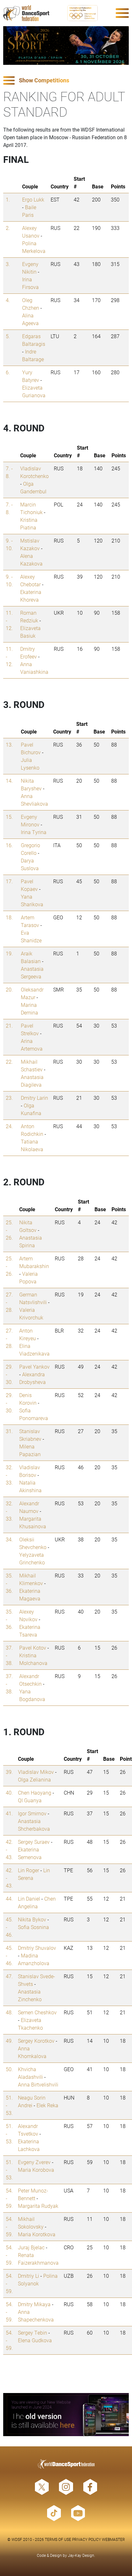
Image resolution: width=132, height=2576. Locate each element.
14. (9, 781)
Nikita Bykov (32, 1919)
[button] (66, 81)
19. (9, 953)
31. (9, 1431)
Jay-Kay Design (81, 2555)
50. (9, 2069)
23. (9, 1098)
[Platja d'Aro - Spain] (66, 46)
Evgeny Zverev (34, 2162)
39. (9, 1772)
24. (9, 1126)
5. (8, 336)
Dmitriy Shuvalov (37, 1948)
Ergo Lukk (33, 199)
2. (8, 228)
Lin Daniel (29, 1899)
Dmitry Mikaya (34, 2304)
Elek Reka (47, 2105)
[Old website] (66, 2415)
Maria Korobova (36, 2170)
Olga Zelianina (34, 1779)
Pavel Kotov (33, 1648)
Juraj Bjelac (31, 2247)
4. (8, 300)
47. (9, 1976)
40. (9, 1793)
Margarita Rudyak (38, 2206)
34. (9, 1539)
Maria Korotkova (37, 2234)
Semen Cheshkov (37, 2012)
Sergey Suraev (34, 1842)
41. (9, 1813)
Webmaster (113, 2539)
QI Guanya (30, 1800)
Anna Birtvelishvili (38, 2084)
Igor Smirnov (32, 1813)
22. (9, 1062)
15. (9, 817)
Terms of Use (58, 2539)
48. (9, 2012)
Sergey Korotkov (36, 2041)
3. (8, 264)
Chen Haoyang (35, 1793)
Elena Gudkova (35, 2340)
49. (9, 2041)
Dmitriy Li (29, 2276)
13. (9, 745)
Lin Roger (29, 1870)
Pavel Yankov (34, 1367)
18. (9, 917)
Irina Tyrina (34, 832)
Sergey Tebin (33, 2333)
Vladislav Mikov (36, 1772)
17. (9, 881)
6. (8, 372)
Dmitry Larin (34, 1098)
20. (9, 989)
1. (8, 199)
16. (9, 845)
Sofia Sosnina (33, 1927)
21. (9, 1026)
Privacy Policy (87, 2539)
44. (9, 1899)
